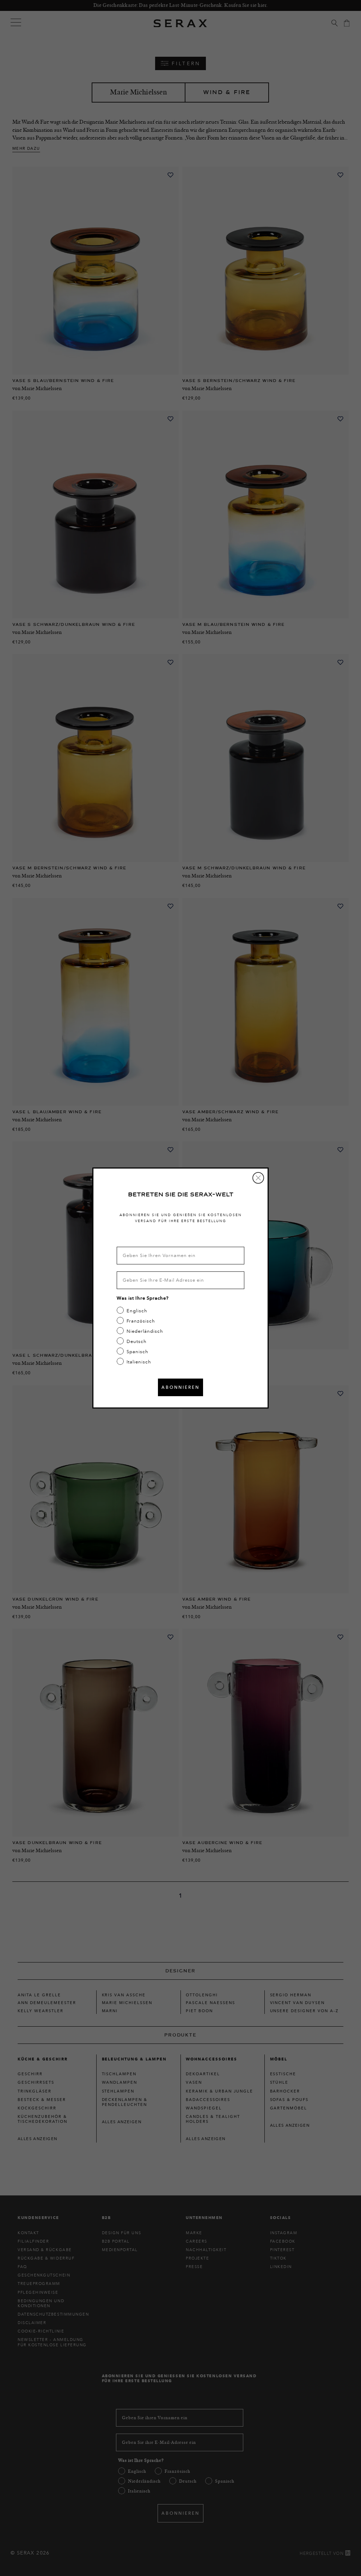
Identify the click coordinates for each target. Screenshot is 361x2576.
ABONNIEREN (180, 1387)
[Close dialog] (258, 1178)
